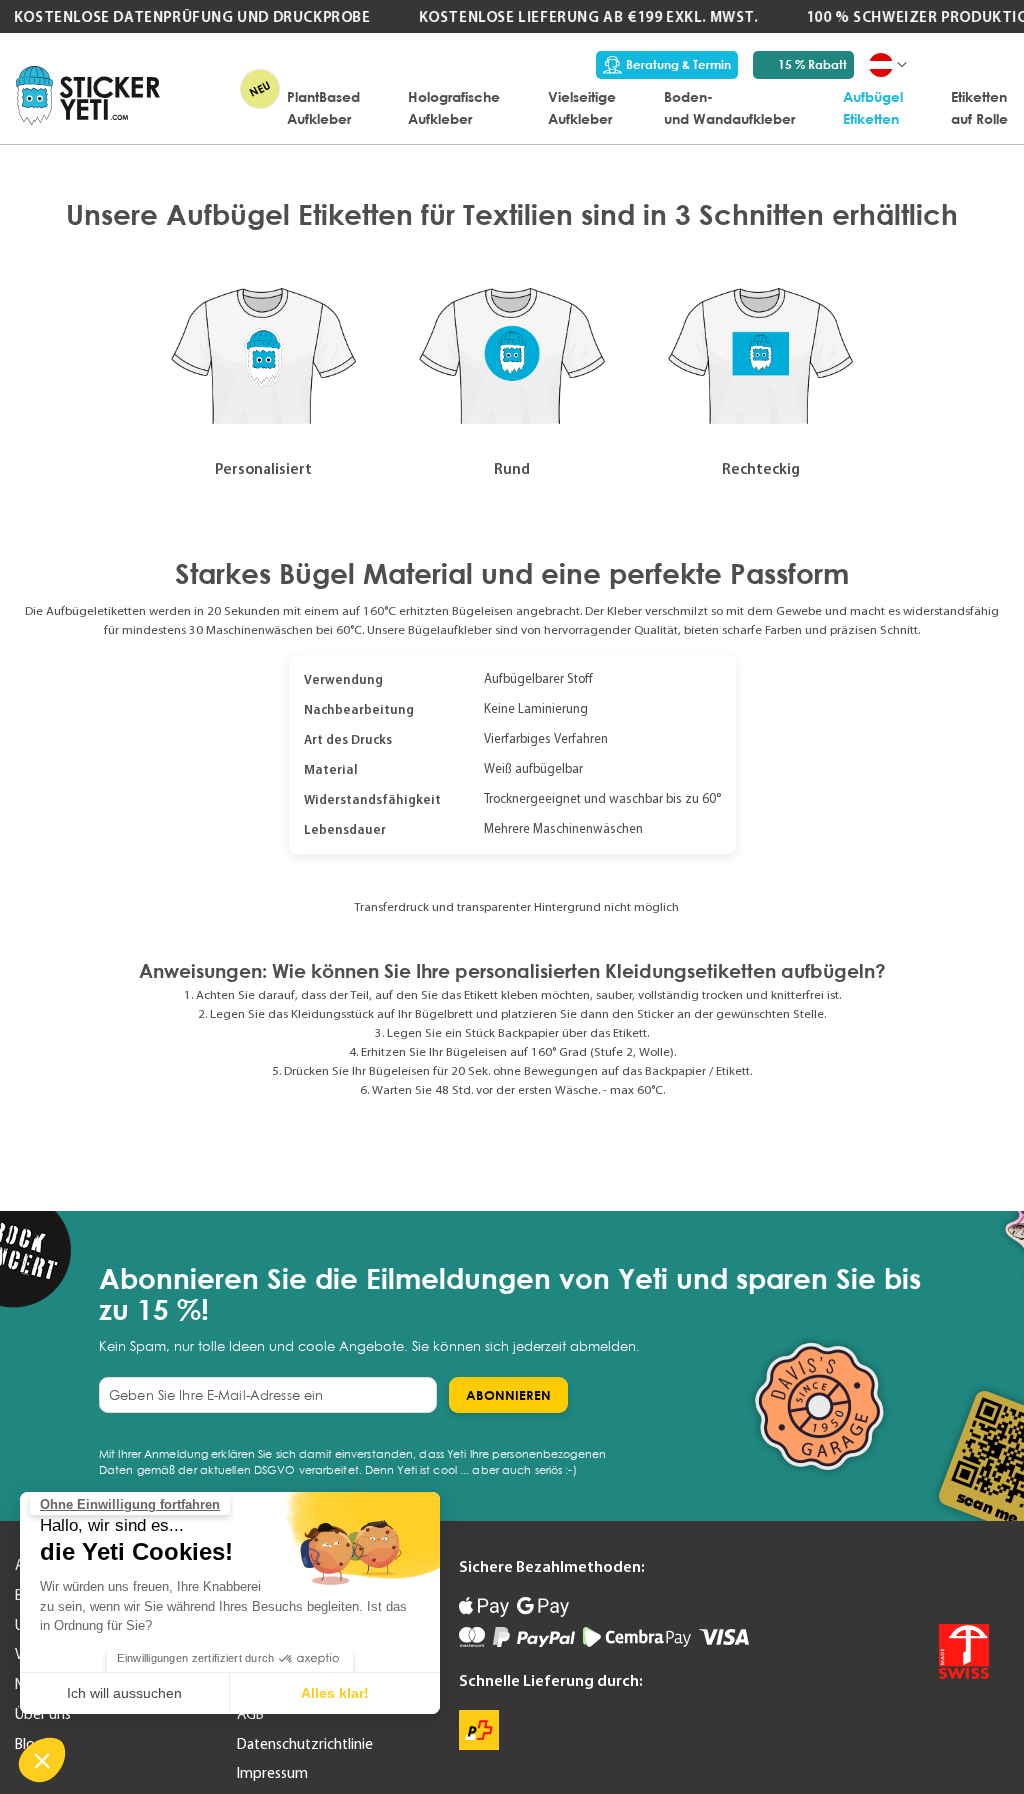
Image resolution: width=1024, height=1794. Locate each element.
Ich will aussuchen (124, 1693)
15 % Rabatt (812, 64)
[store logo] (88, 95)
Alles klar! (335, 1693)
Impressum (272, 1773)
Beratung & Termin (678, 64)
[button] (42, 1760)
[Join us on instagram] (973, 1577)
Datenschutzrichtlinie (305, 1744)
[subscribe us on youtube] (889, 1577)
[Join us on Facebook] (931, 1577)
